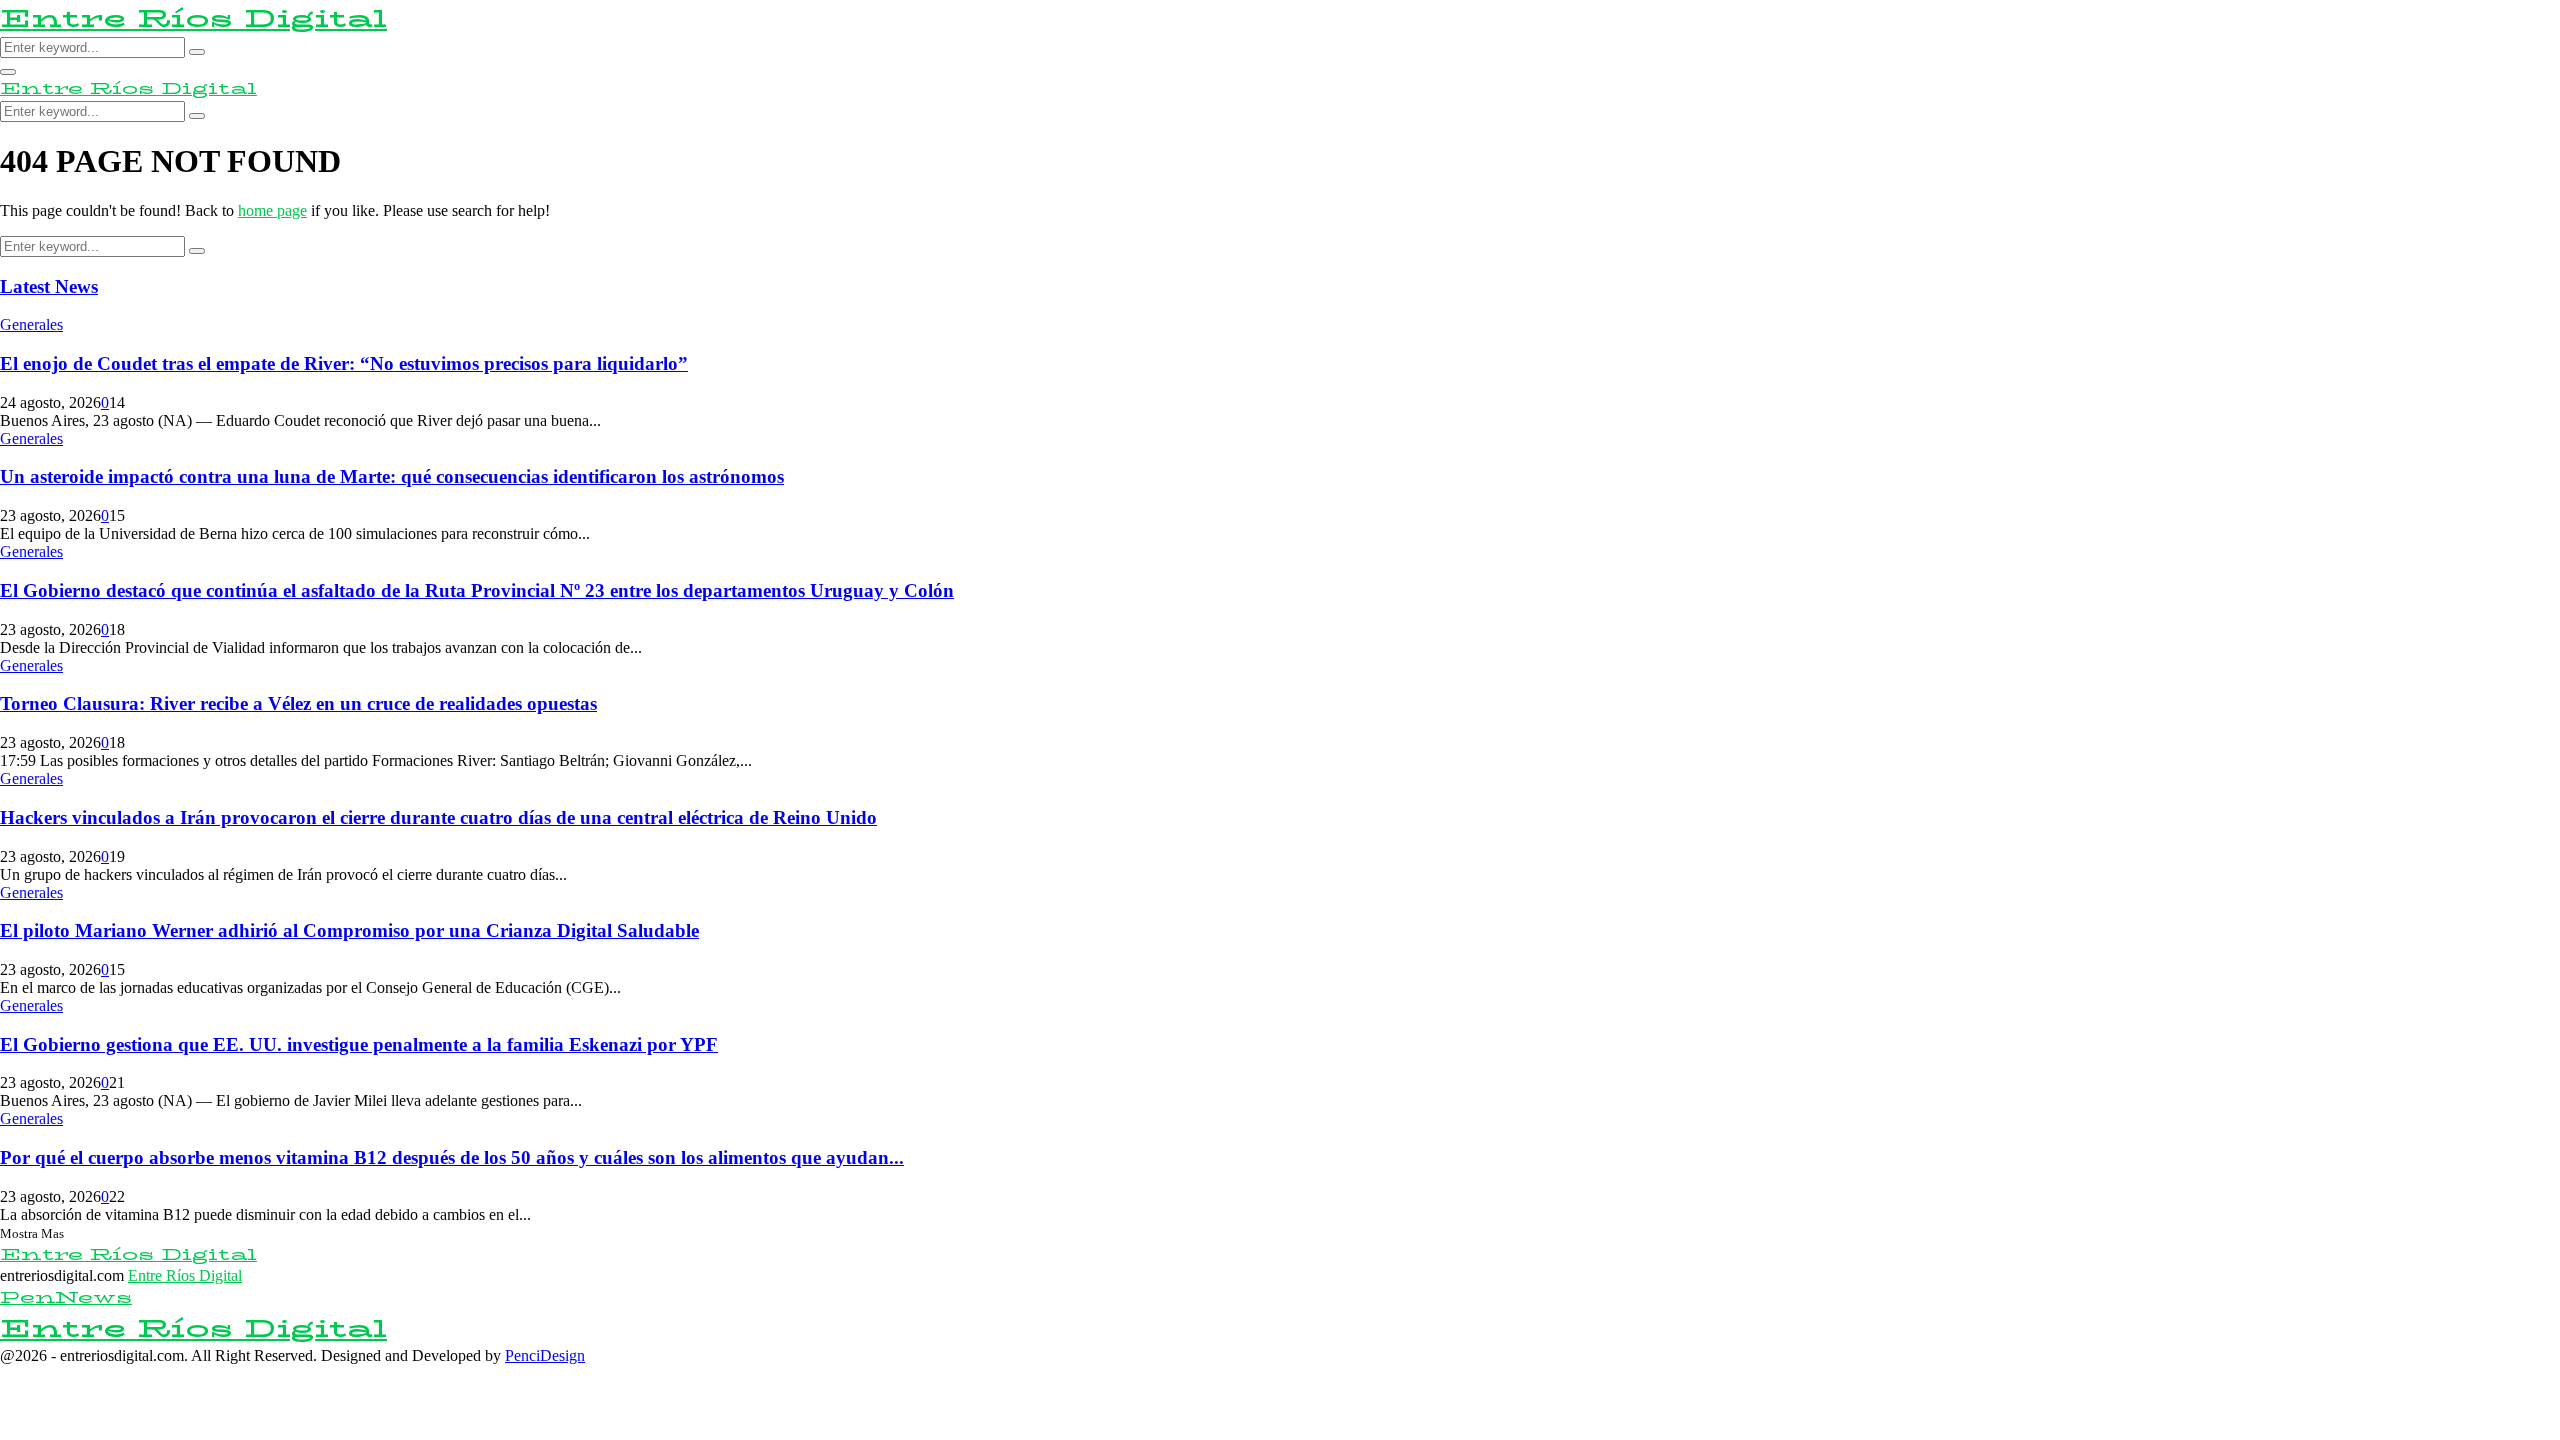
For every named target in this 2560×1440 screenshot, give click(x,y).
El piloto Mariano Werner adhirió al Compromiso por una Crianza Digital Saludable (349, 930)
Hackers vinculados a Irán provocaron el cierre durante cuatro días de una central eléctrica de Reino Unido (438, 817)
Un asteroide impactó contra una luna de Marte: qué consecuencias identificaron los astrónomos (392, 476)
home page (272, 210)
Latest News (49, 286)
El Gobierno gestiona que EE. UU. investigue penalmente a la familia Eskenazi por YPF (359, 1044)
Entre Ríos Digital (193, 18)
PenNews (66, 1297)
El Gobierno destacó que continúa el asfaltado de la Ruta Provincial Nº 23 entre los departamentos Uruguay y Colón (477, 590)
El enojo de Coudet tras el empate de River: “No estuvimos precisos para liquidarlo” (344, 363)
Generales (31, 324)
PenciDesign (545, 1355)
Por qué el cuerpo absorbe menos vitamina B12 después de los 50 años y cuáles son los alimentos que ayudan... (452, 1157)
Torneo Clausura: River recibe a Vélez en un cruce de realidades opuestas (298, 703)
